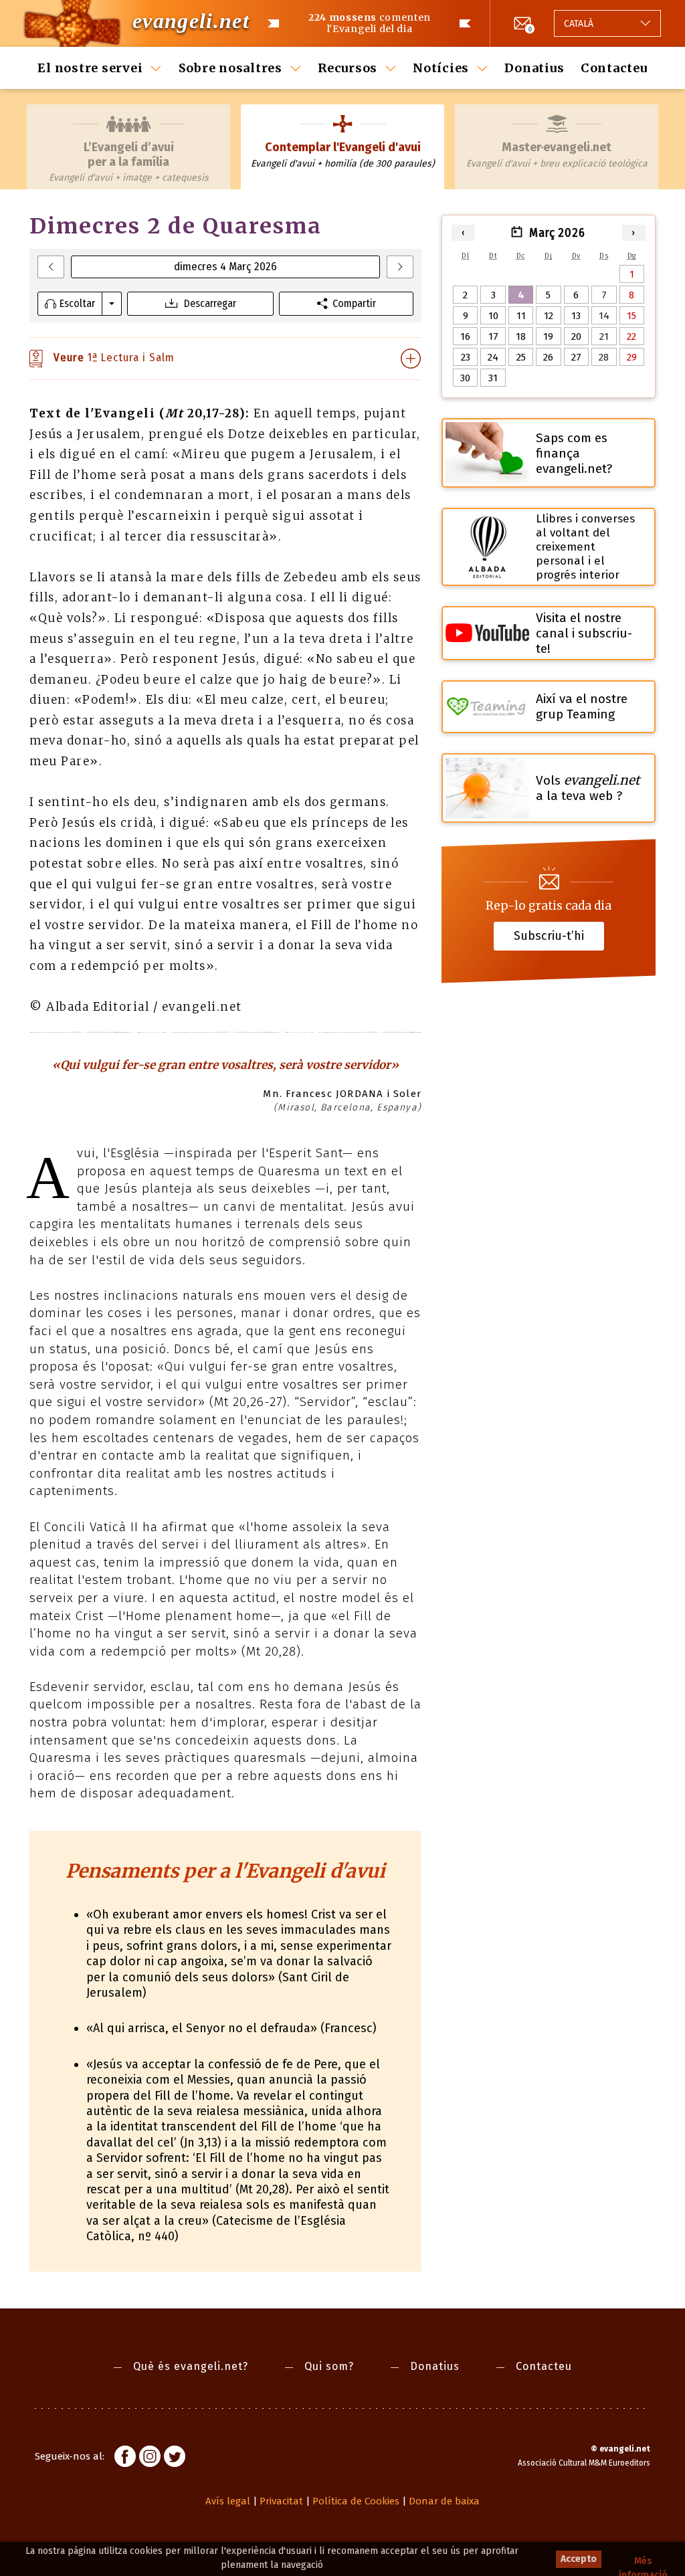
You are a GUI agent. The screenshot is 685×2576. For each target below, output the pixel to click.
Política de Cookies (356, 2501)
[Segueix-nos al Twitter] (175, 2458)
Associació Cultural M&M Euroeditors (584, 2463)
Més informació (643, 2562)
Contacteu (614, 68)
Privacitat (281, 2501)
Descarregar (210, 303)
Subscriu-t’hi (549, 935)
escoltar (77, 303)
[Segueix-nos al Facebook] (125, 2458)
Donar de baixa (444, 2501)
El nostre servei (90, 68)
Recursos (348, 68)
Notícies (441, 68)
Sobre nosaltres (230, 68)
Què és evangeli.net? (191, 2366)
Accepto (579, 2559)
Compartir (354, 303)
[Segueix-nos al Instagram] (150, 2458)
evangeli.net (191, 21)
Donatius (534, 68)
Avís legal (228, 2501)
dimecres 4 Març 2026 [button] (225, 267)
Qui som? (329, 2366)
